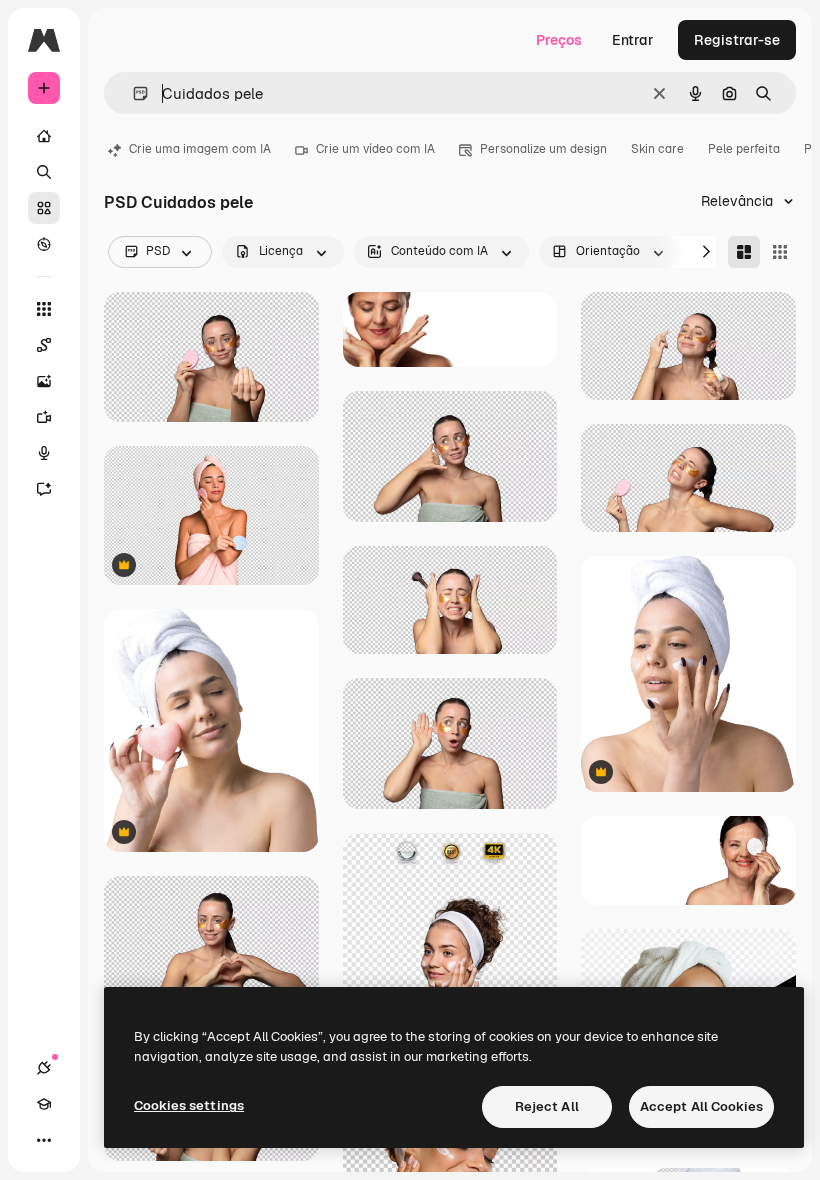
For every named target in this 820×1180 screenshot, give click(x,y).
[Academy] (44, 1104)
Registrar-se (737, 40)
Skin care (657, 149)
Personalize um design (543, 149)
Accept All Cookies (701, 1106)
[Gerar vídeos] (44, 417)
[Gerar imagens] (44, 381)
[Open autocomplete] (132, 93)
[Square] (780, 252)
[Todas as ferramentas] (44, 309)
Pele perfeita (744, 149)
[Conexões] (44, 1068)
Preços (559, 40)
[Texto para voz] (44, 453)
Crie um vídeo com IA (375, 149)
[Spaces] (44, 345)
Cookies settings (189, 1105)
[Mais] (44, 1140)
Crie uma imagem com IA (200, 149)
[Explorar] (44, 244)
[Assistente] (44, 489)
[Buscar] (44, 172)
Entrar (633, 40)
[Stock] (44, 208)
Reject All (547, 1106)
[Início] (44, 136)
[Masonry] (744, 252)
